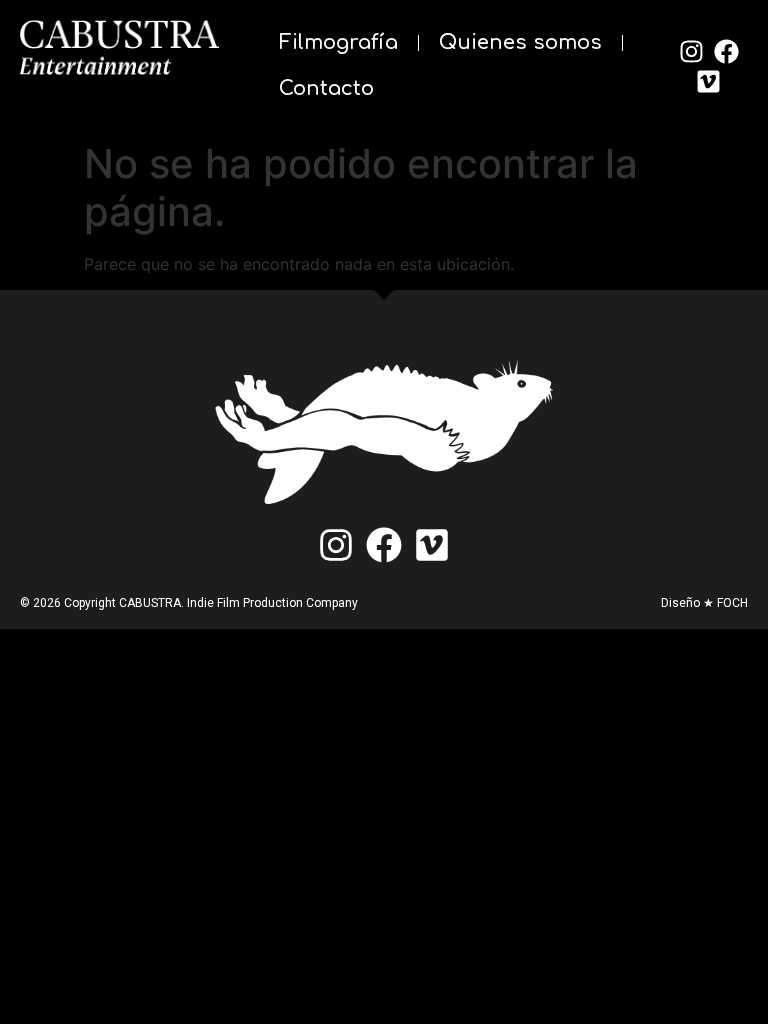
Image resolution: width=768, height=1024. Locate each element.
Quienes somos (520, 42)
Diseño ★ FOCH (704, 603)
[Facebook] (726, 51)
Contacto (326, 88)
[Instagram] (691, 51)
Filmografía (338, 42)
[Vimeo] (709, 81)
